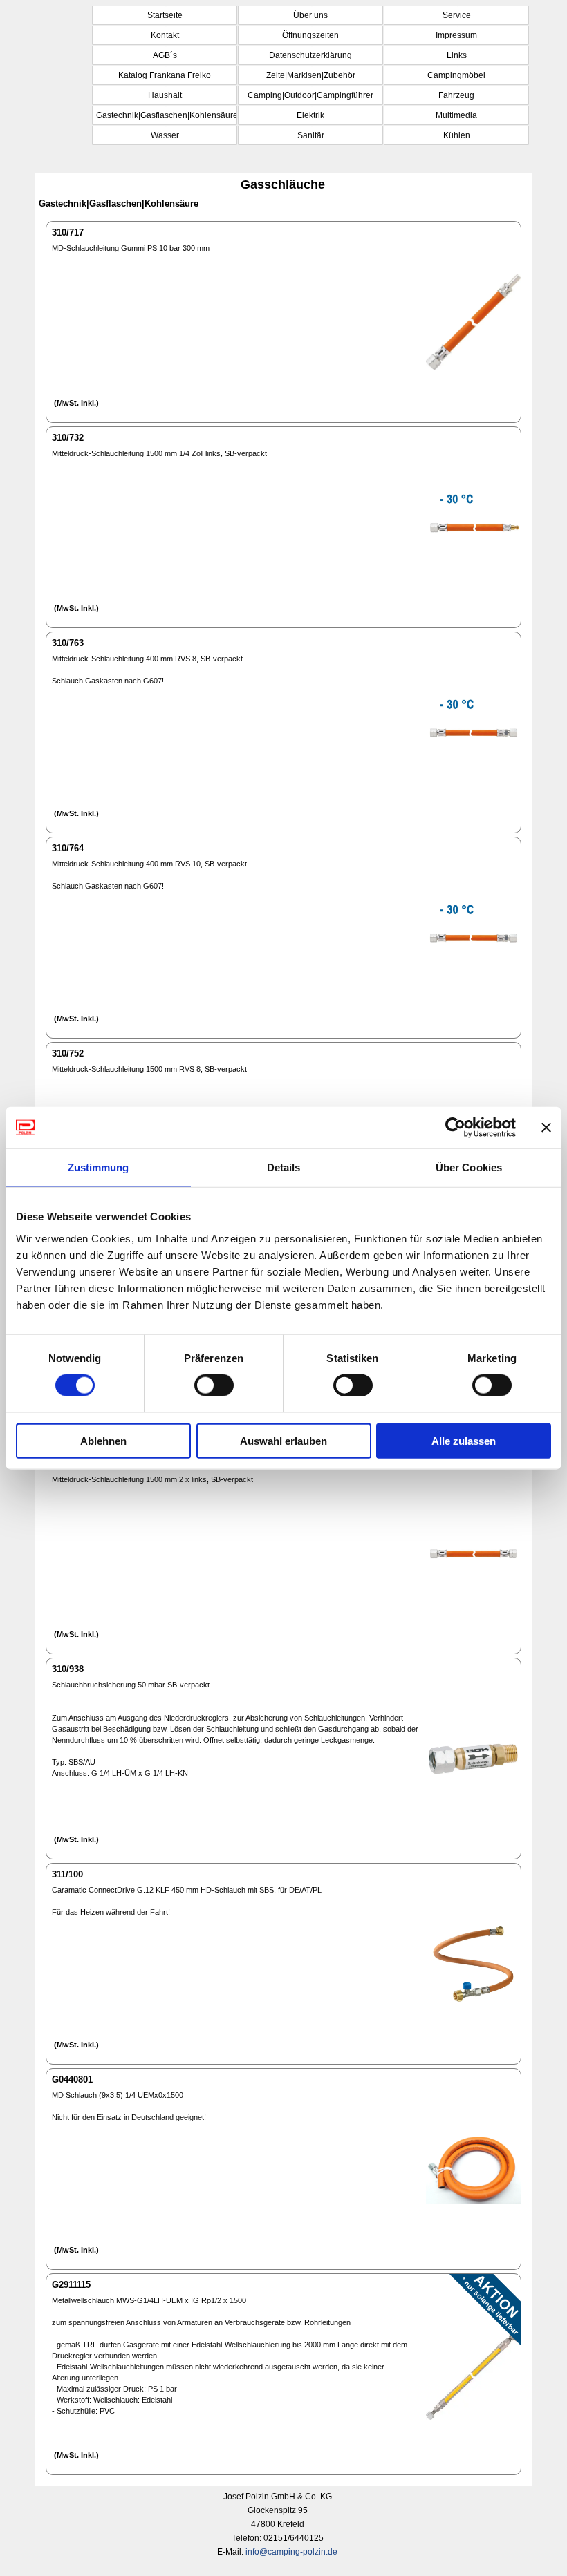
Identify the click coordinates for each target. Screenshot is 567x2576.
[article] (283, 322)
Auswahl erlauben (283, 1440)
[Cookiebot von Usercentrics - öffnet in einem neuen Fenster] (455, 1128)
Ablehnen (103, 1440)
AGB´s (165, 55)
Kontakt (165, 35)
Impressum (456, 35)
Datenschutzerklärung (310, 55)
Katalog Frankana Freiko (165, 75)
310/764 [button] (68, 848)
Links (457, 55)
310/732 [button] (68, 438)
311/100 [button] (67, 1874)
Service (457, 15)
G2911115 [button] (71, 2285)
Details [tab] (284, 1167)
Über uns (310, 15)
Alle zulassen (464, 1440)
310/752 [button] (68, 1053)
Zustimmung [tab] (99, 1167)
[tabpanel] (277, 2524)
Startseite (165, 15)
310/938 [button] (68, 1669)
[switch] (214, 1385)
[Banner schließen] (546, 1128)
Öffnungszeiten (310, 35)
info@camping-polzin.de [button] (291, 2552)
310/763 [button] (68, 643)
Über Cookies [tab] (469, 1167)
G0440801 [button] (72, 2080)
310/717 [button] (68, 233)
